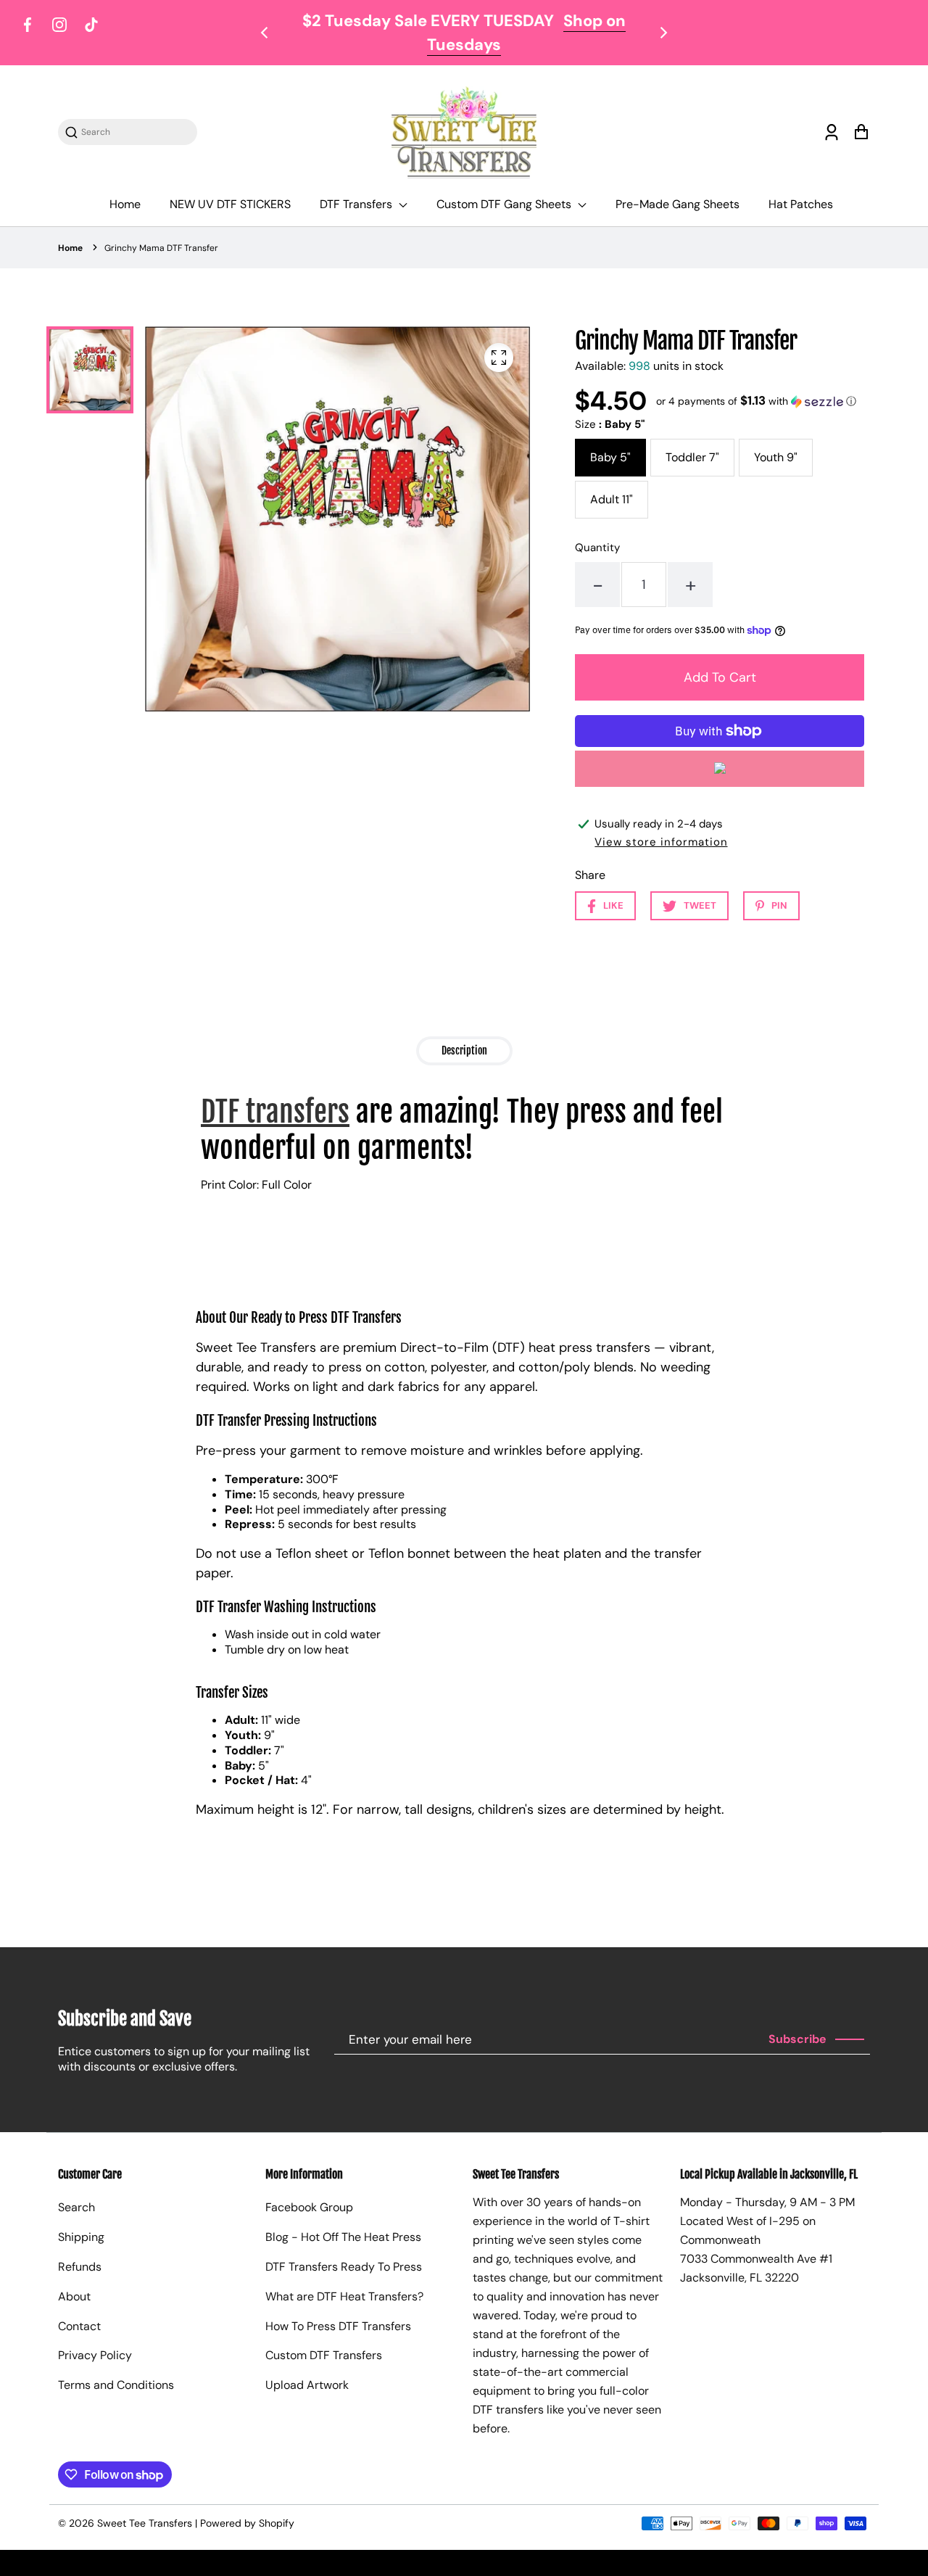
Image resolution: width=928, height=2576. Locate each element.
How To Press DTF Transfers (338, 2326)
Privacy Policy (95, 2355)
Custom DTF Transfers (324, 2355)
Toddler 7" (692, 457)
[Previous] (265, 33)
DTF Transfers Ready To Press (344, 2267)
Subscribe (797, 2039)
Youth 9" (776, 457)
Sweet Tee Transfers (145, 2523)
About (74, 2296)
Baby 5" (610, 457)
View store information (661, 842)
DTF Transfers (357, 204)
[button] (756, 401)
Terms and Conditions (116, 2385)
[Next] (663, 33)
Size (610, 424)
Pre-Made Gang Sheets (678, 204)
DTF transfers (275, 1112)
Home (125, 204)
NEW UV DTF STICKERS (230, 204)
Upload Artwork (307, 2385)
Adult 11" (612, 499)
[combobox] (135, 132)
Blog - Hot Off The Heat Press (343, 2237)
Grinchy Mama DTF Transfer (161, 248)
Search (76, 2207)
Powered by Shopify (247, 2523)
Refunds (80, 2267)
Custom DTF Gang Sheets (505, 204)
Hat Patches (801, 204)
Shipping (81, 2237)
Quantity (597, 548)
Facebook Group (309, 2207)
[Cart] (861, 132)
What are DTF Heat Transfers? (344, 2296)
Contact (79, 2326)
